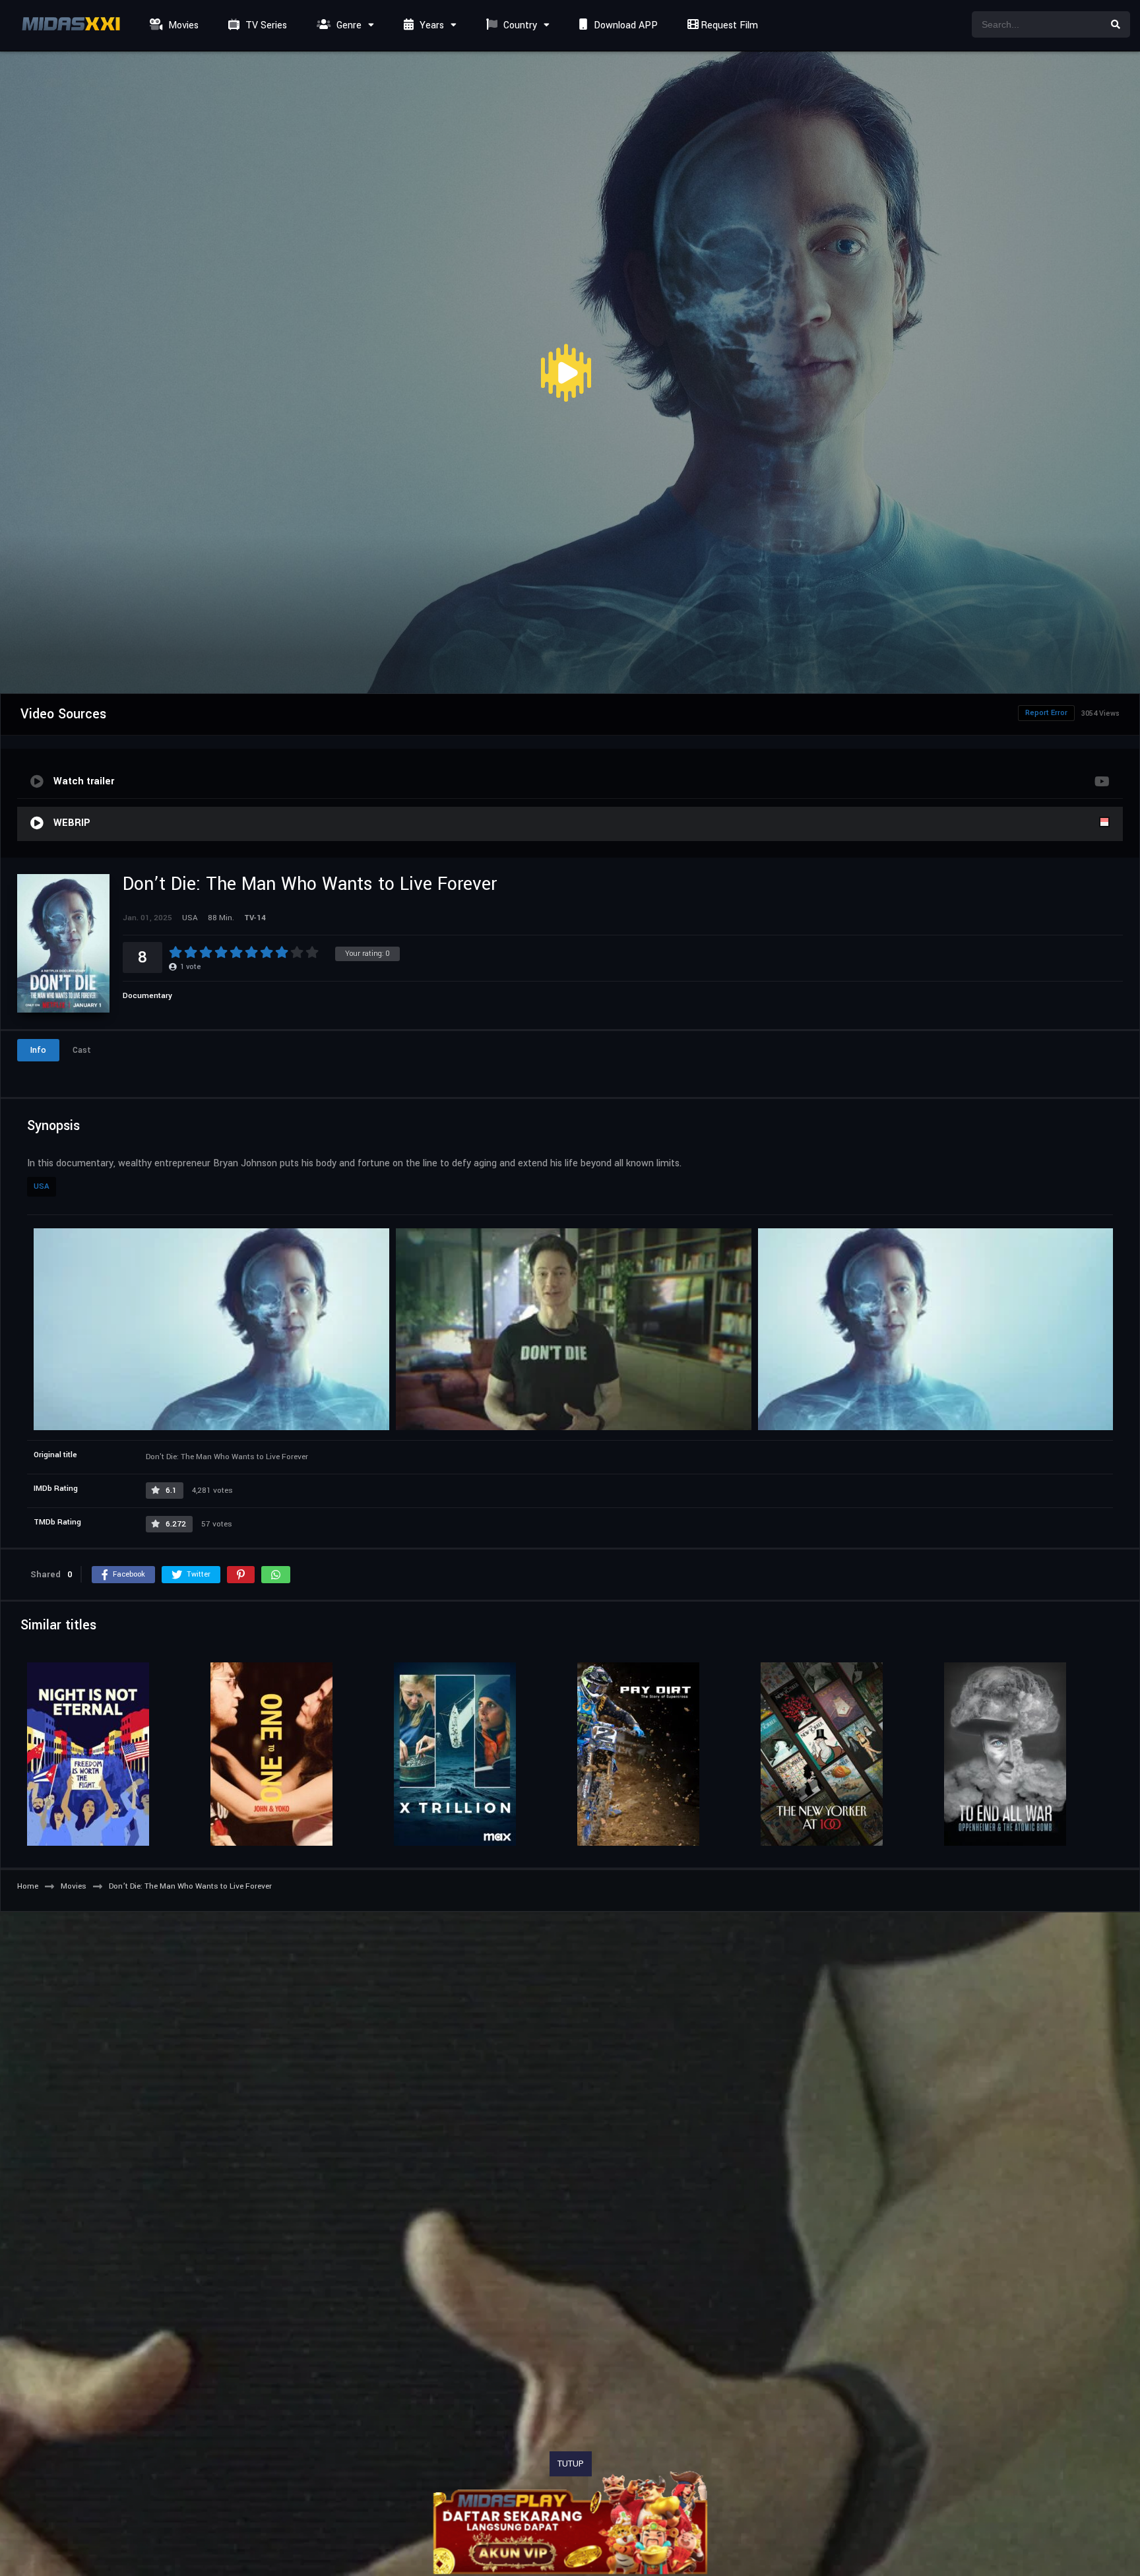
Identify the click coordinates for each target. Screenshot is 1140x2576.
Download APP (624, 25)
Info (38, 1050)
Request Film (728, 25)
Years (430, 25)
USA (42, 1186)
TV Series (265, 25)
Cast (82, 1050)
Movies (182, 25)
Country (519, 25)
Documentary (147, 996)
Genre (348, 25)
